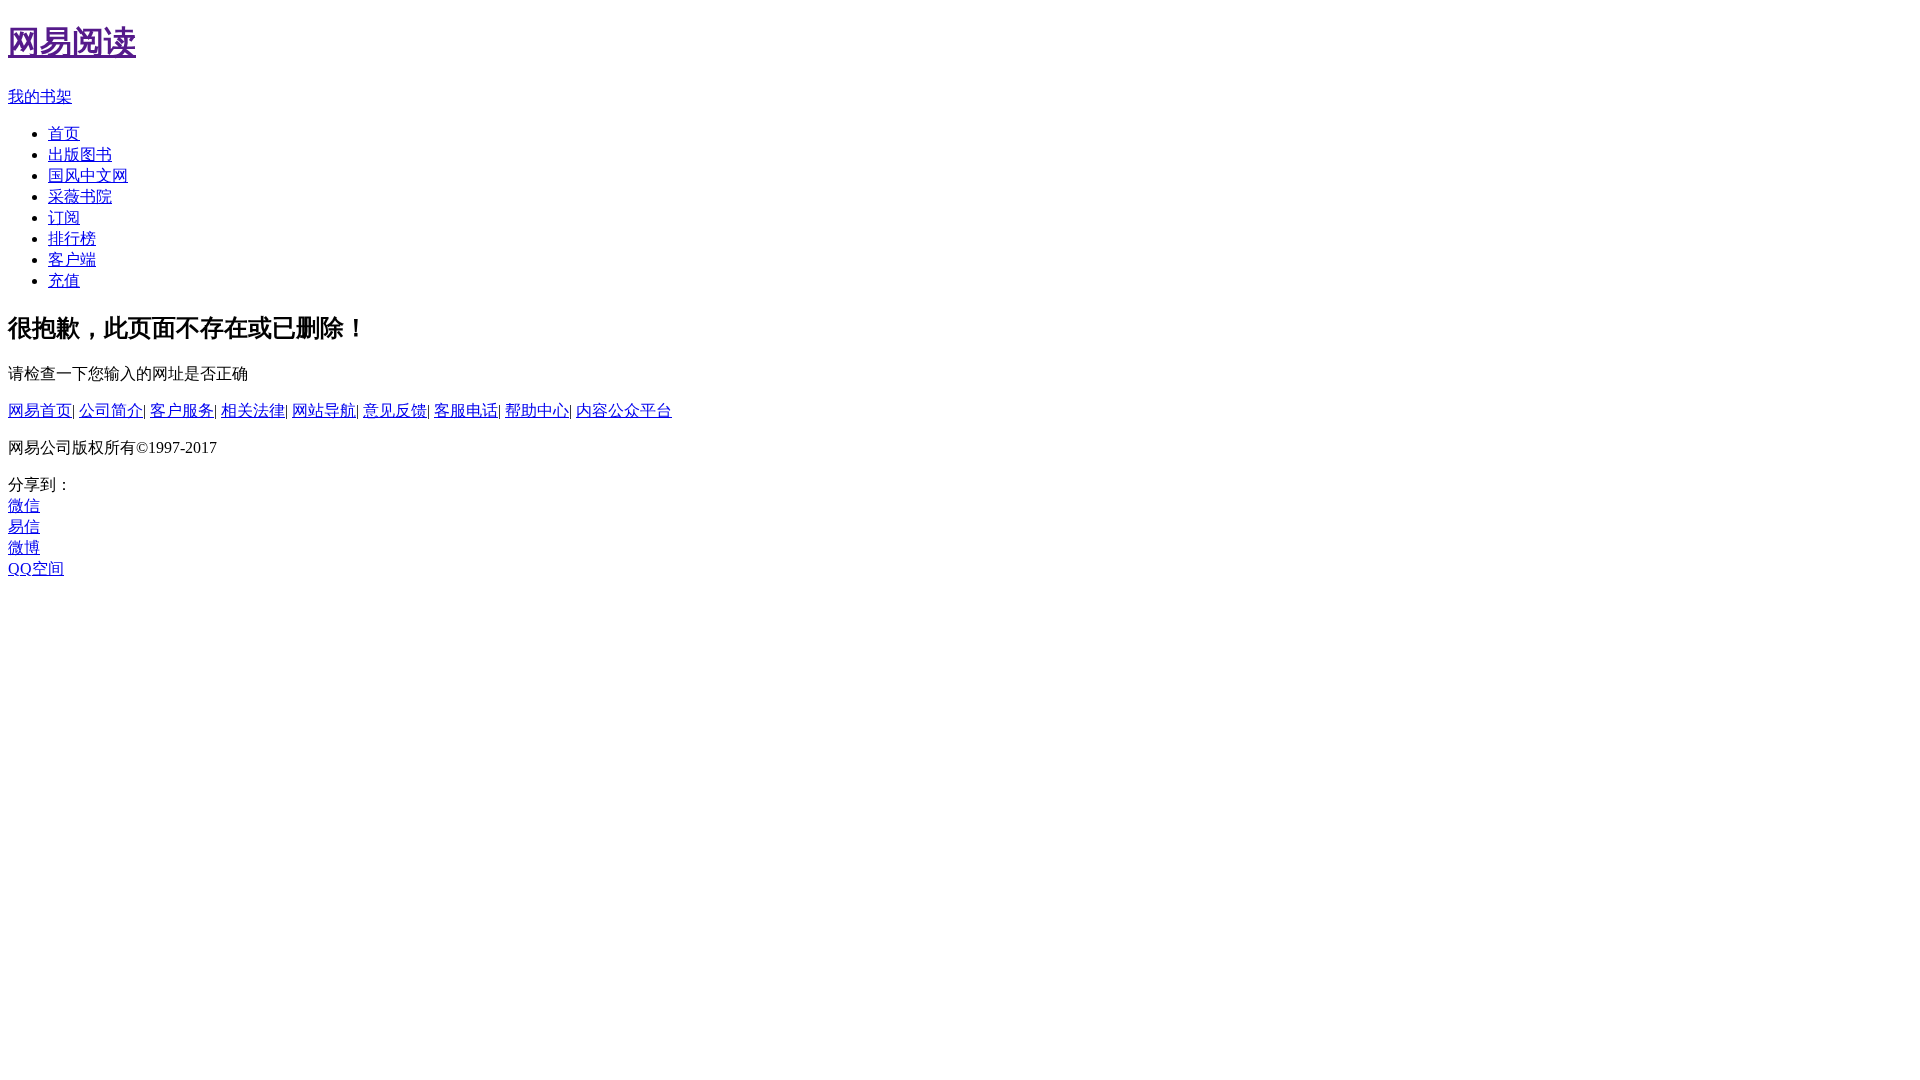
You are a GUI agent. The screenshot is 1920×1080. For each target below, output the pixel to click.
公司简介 (111, 410)
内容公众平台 (624, 410)
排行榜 (72, 238)
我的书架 (40, 96)
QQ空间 (36, 568)
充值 (64, 280)
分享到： (40, 484)
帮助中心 (537, 410)
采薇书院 (80, 196)
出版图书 (80, 154)
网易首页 (40, 410)
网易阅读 (72, 42)
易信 (24, 526)
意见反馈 (395, 410)
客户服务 (182, 410)
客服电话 (466, 410)
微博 (24, 547)
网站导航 (324, 410)
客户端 (72, 259)
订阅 (64, 217)
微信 (24, 505)
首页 (64, 133)
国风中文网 (88, 175)
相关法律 (253, 410)
